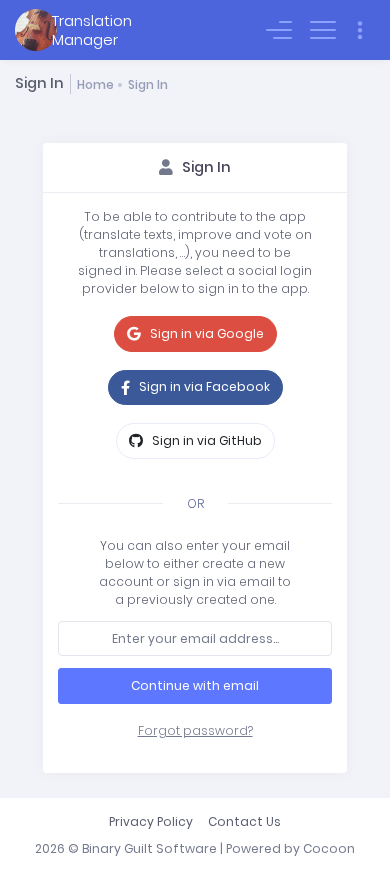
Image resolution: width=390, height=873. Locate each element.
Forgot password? (195, 730)
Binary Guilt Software (149, 848)
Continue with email (195, 685)
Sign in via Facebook (203, 386)
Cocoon (329, 848)
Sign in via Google (205, 333)
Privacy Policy (151, 821)
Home (95, 84)
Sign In (148, 84)
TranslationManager (92, 30)
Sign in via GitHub (205, 440)
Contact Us (244, 821)
